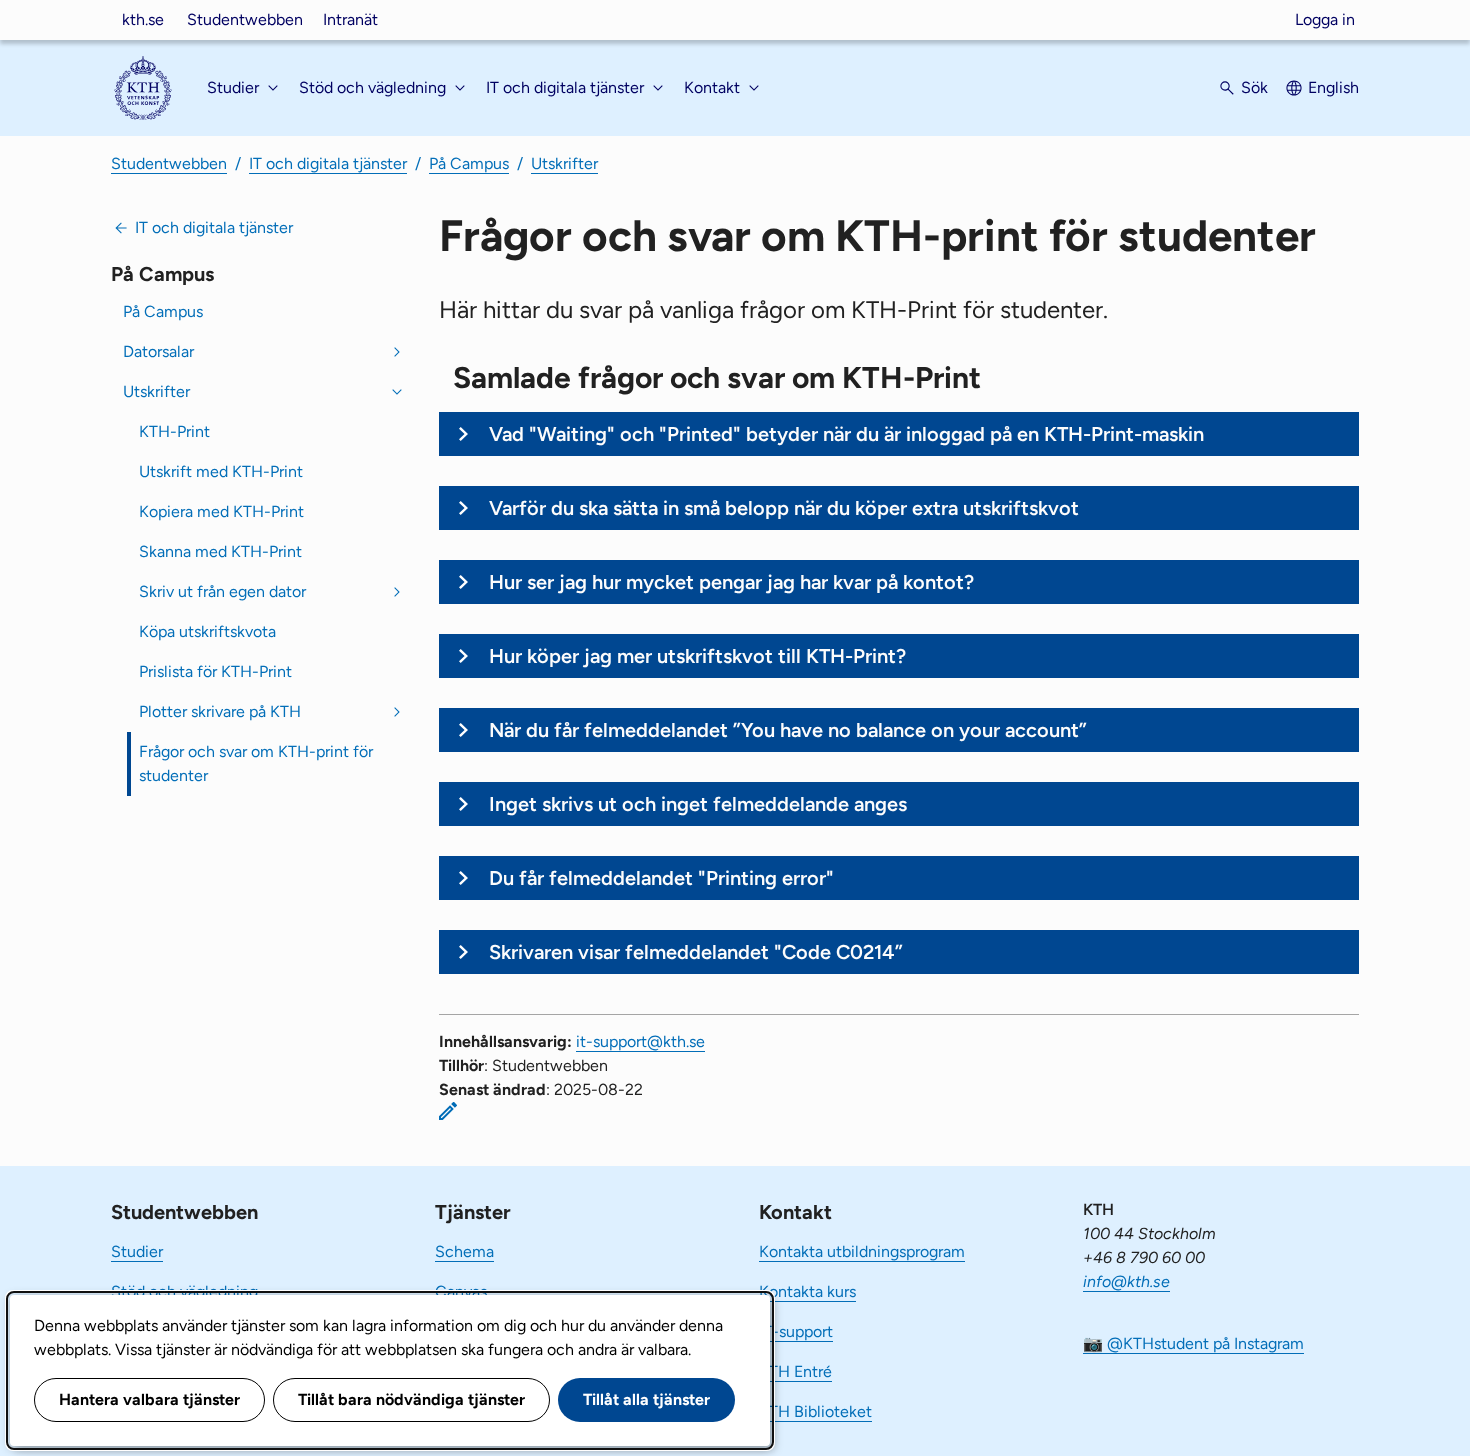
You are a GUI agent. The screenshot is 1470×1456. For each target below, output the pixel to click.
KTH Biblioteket (815, 1411)
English (1333, 87)
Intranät (350, 19)
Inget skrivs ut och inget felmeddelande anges (698, 804)
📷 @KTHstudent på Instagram (1193, 1343)
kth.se (143, 19)
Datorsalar (158, 351)
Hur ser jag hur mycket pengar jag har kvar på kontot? (731, 582)
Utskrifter (564, 163)
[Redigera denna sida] (448, 1111)
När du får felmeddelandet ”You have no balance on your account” (788, 730)
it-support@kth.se (640, 1041)
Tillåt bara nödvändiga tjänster (411, 1399)
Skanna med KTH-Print (220, 551)
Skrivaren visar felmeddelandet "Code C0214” (696, 952)
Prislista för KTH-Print (215, 671)
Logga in (1325, 19)
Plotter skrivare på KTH (220, 711)
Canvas (461, 1291)
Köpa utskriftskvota (207, 631)
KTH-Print (174, 431)
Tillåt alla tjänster (646, 1399)
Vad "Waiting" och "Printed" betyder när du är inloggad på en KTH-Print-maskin (846, 434)
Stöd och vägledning (184, 1291)
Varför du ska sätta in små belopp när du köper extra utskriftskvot (784, 508)
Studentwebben (245, 19)
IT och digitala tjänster (328, 163)
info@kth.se (1126, 1281)
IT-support (796, 1331)
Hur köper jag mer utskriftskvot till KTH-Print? (697, 656)
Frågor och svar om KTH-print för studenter (256, 763)
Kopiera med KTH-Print (221, 511)
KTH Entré (795, 1371)
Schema (464, 1251)
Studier (137, 1251)
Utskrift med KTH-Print (221, 471)
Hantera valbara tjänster (149, 1399)
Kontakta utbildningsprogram (862, 1251)
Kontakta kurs (807, 1291)
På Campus (469, 163)
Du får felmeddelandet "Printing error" (661, 878)
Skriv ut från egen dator (222, 591)
